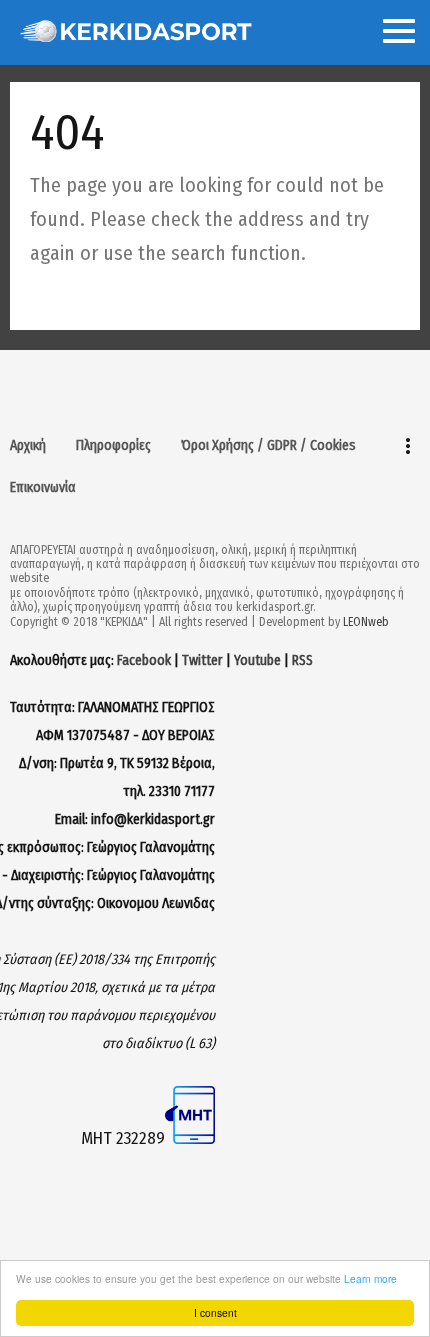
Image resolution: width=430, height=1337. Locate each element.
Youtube (257, 660)
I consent (215, 1312)
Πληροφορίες (113, 445)
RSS (302, 660)
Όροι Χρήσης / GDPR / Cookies (268, 445)
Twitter (202, 660)
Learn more (370, 1278)
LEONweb (366, 622)
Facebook (144, 660)
